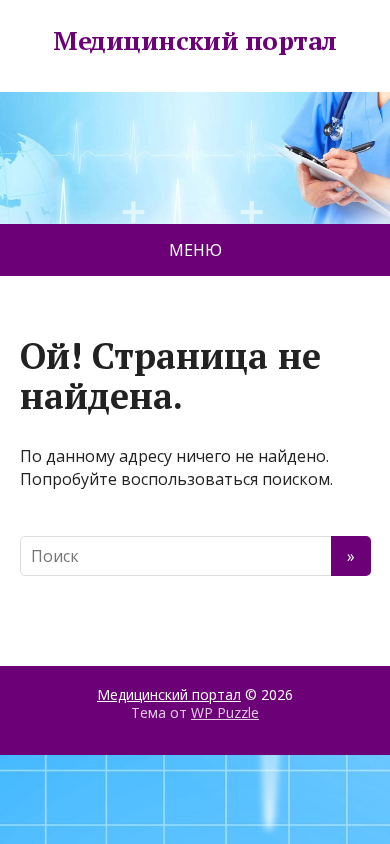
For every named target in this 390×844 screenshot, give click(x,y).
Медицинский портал (195, 41)
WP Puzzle (225, 712)
